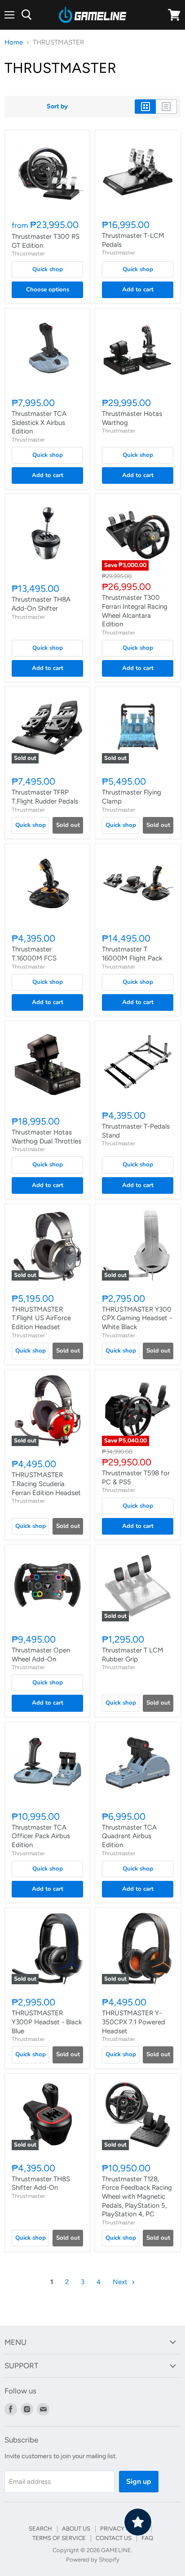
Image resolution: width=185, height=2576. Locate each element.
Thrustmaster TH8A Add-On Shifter (41, 604)
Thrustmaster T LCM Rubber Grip (133, 1655)
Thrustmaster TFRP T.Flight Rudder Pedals (45, 797)
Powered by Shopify (93, 2560)
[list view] (166, 107)
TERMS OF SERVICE (59, 2538)
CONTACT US (114, 2538)
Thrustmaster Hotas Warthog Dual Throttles (46, 1137)
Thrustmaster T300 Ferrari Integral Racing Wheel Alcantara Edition (135, 611)
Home (14, 42)
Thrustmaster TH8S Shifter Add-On (41, 2183)
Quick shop (48, 269)
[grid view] (145, 107)
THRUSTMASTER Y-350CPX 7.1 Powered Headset (134, 2022)
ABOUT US (76, 2529)
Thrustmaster (28, 253)
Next (121, 2282)
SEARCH (40, 2529)
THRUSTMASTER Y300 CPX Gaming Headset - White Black (137, 1318)
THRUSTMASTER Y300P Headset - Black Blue (47, 2022)
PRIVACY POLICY (123, 2529)
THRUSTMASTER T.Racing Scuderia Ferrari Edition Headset (46, 1484)
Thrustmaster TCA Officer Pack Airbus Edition (41, 1836)
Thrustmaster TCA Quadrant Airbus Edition (129, 1836)
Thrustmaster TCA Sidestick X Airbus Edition (39, 422)
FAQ (147, 2538)
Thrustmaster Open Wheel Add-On (41, 1655)
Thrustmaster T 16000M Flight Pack (132, 954)
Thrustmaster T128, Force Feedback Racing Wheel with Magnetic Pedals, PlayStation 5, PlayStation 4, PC (137, 2197)
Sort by (57, 107)
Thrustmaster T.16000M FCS (34, 954)
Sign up (139, 2482)
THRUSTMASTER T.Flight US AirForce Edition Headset (41, 1318)
